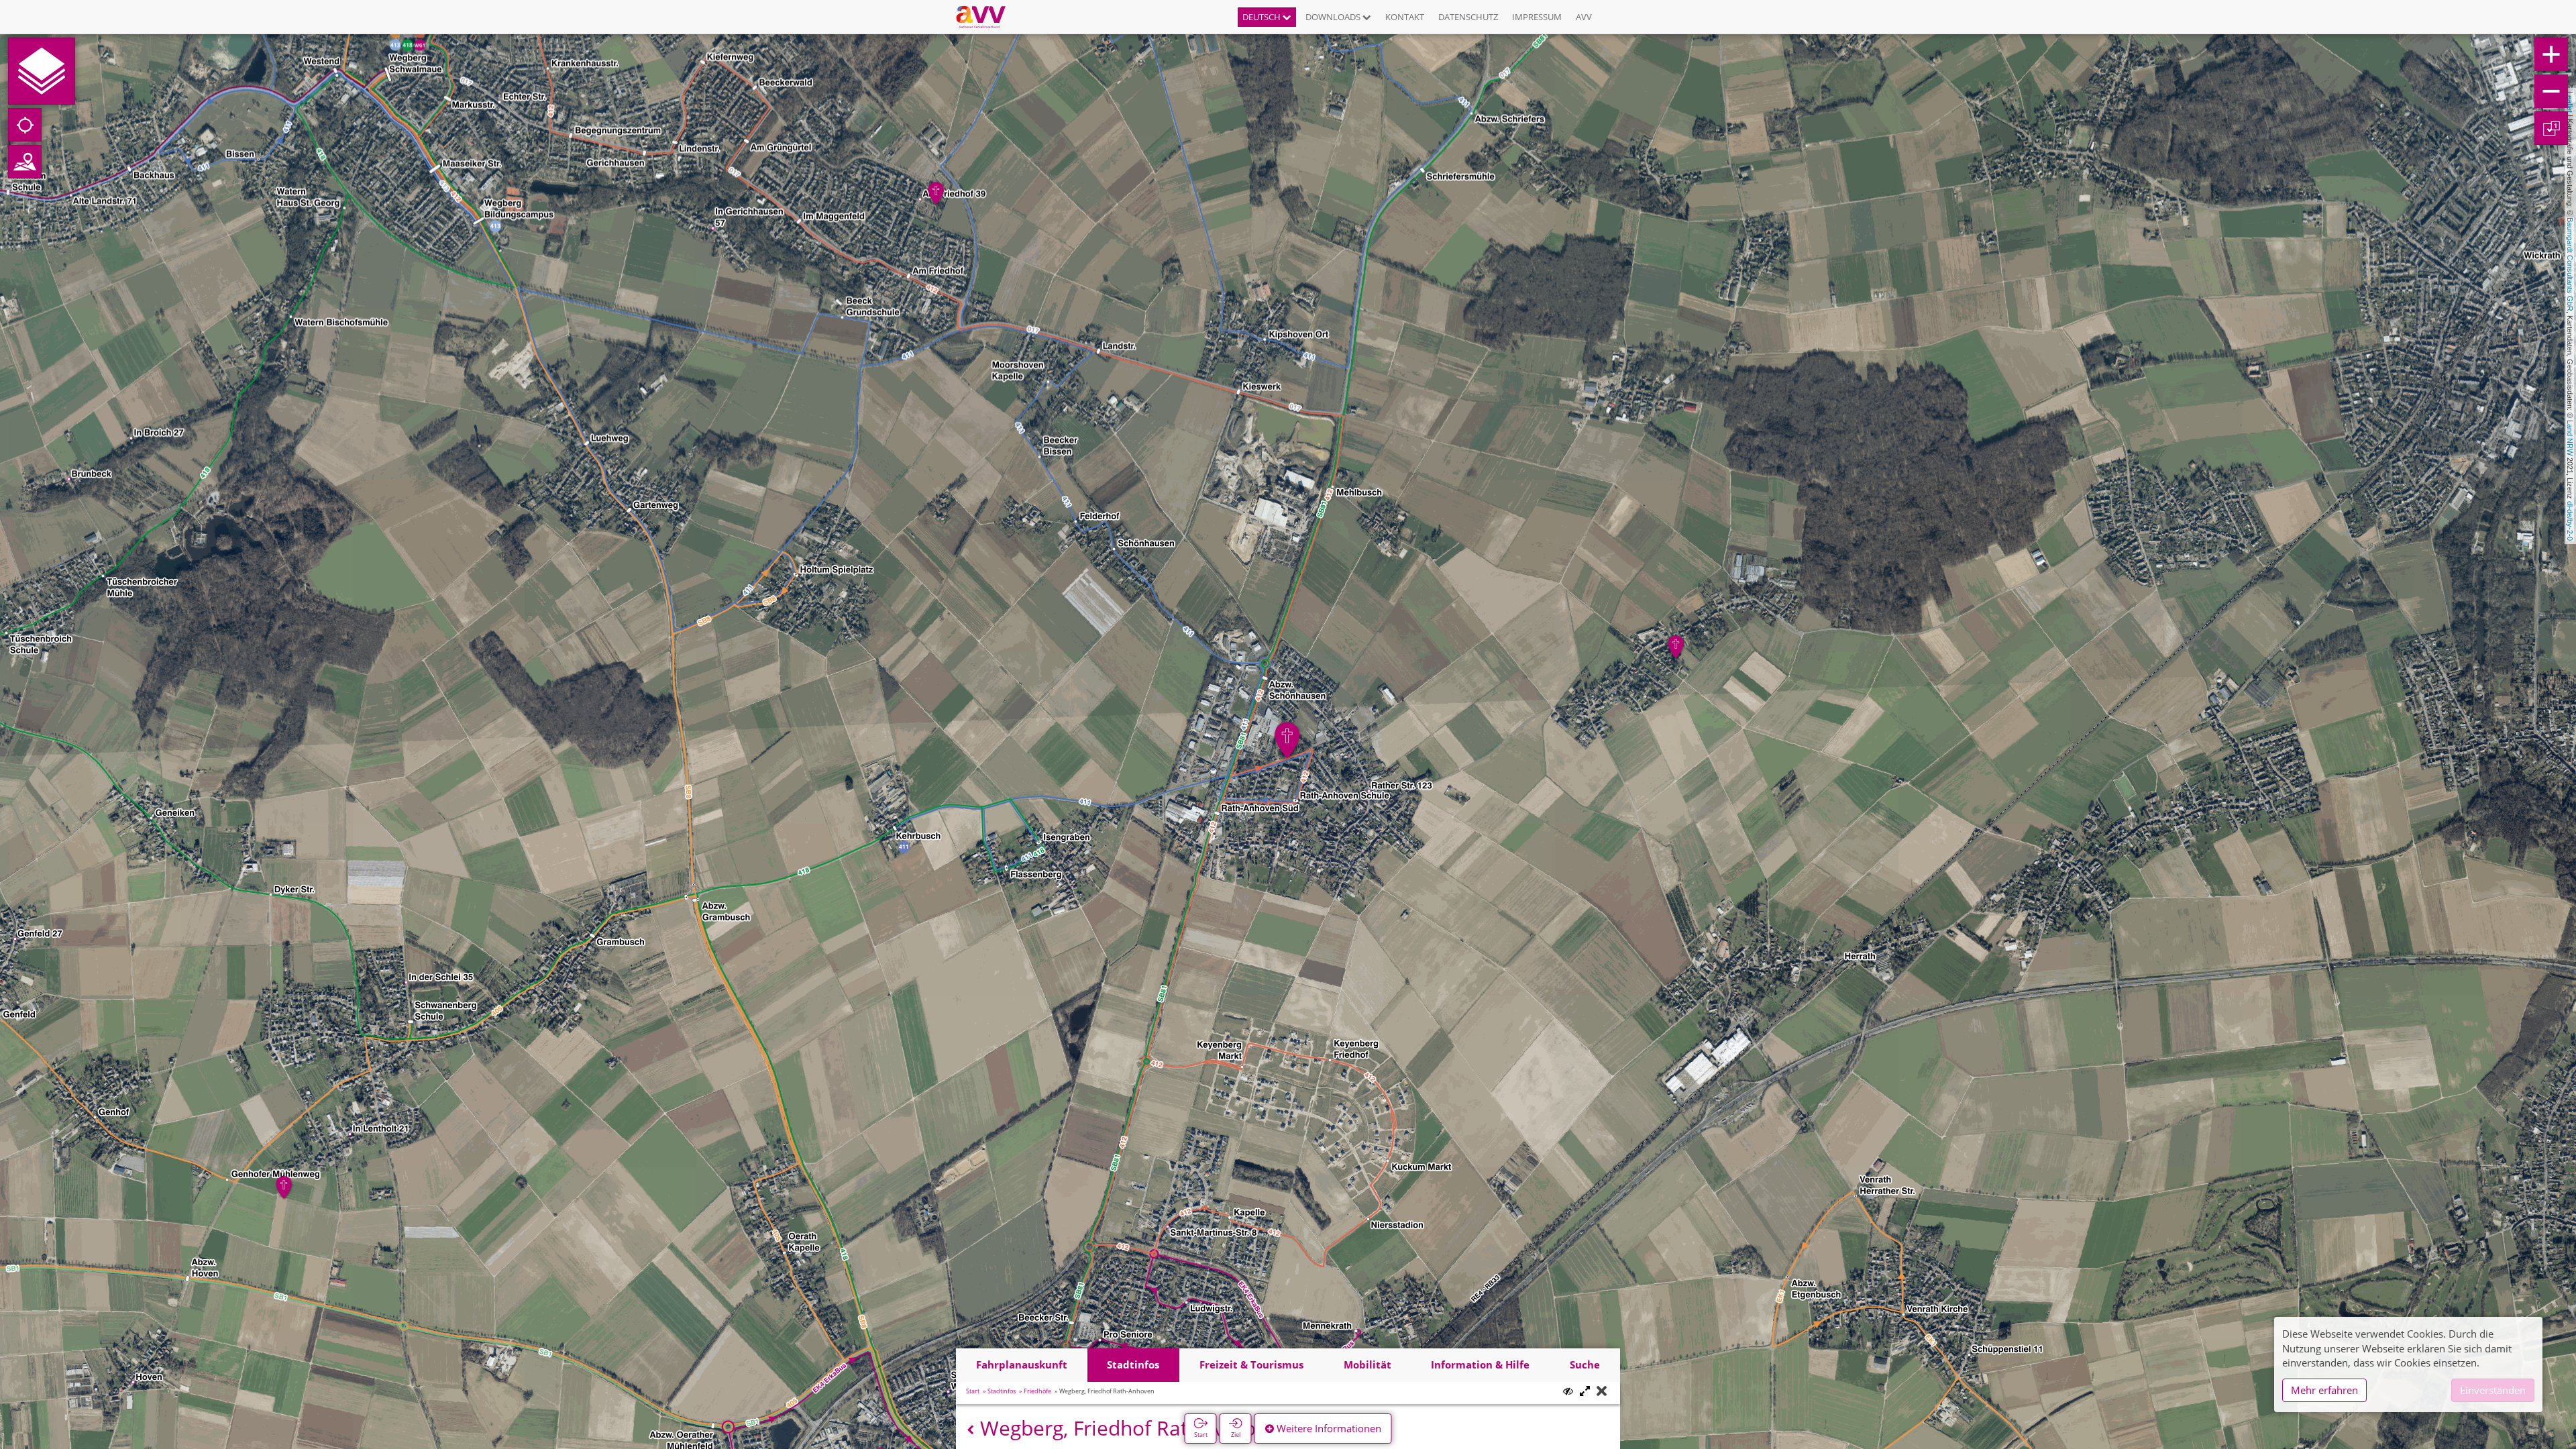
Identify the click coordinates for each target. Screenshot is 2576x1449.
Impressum (1537, 17)
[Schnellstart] (42, 71)
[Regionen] (25, 162)
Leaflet (2570, 102)
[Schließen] (1602, 1392)
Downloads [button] (1334, 17)
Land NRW (2570, 438)
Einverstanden (2493, 1390)
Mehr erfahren (2324, 1390)
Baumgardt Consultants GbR (2570, 264)
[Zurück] (970, 1430)
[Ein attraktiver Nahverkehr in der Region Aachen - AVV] (986, 17)
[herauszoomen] (2551, 91)
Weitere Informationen (1328, 1428)
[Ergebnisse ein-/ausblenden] (1568, 1391)
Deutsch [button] (1263, 17)
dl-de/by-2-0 (2570, 521)
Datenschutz (1468, 17)
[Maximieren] (1585, 1392)
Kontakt (1405, 17)
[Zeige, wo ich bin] (25, 125)
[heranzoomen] (2551, 54)
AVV (1584, 17)
